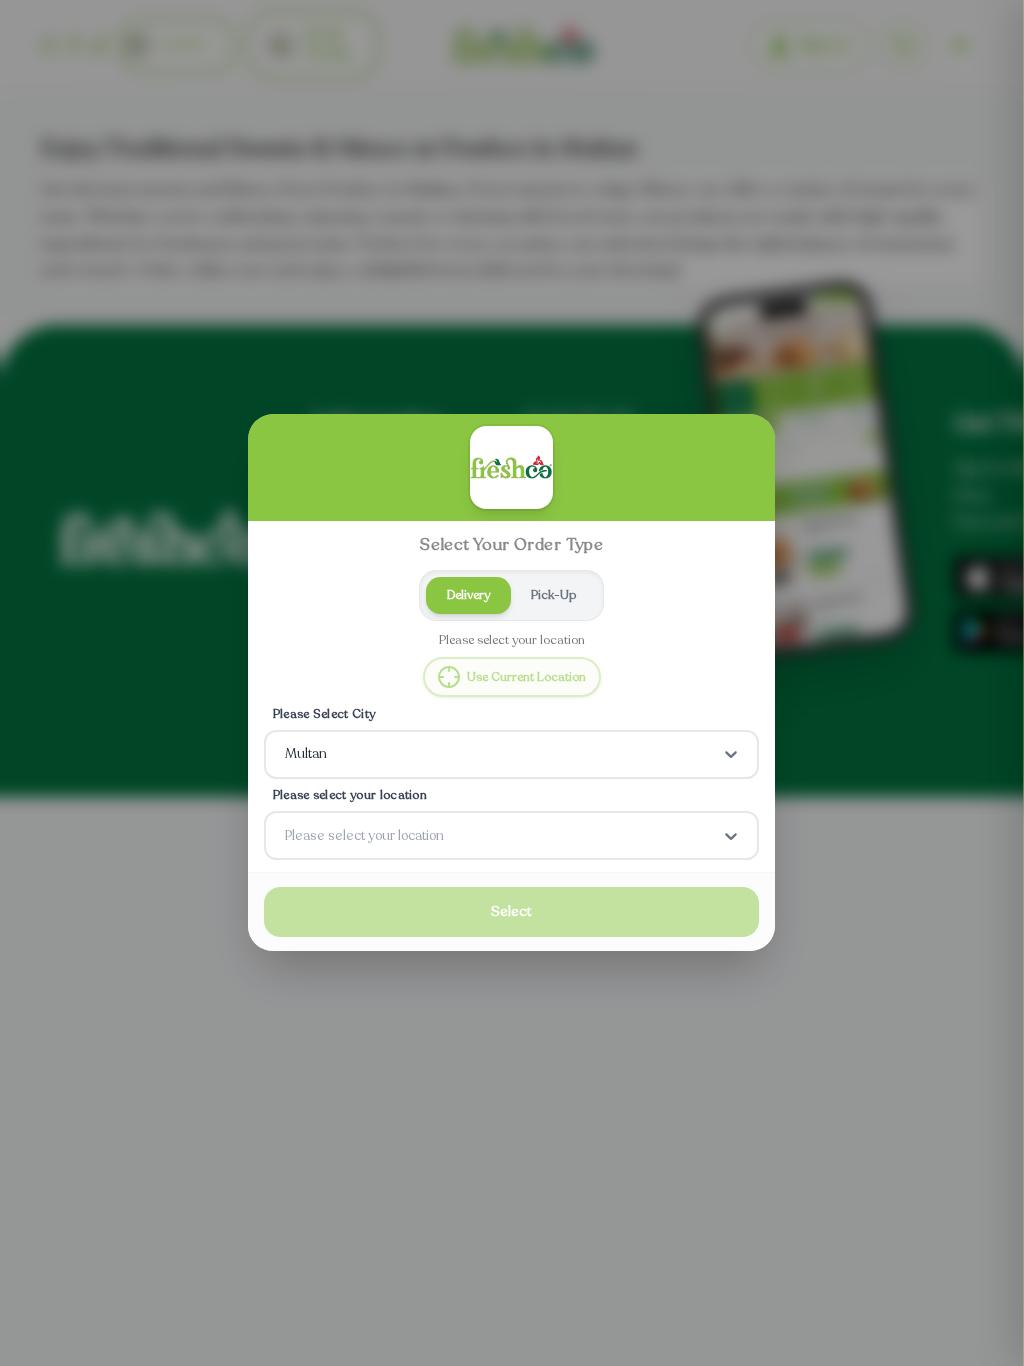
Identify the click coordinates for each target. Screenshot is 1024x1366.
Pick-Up (554, 595)
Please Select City (324, 714)
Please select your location (350, 795)
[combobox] (287, 755)
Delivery (468, 595)
